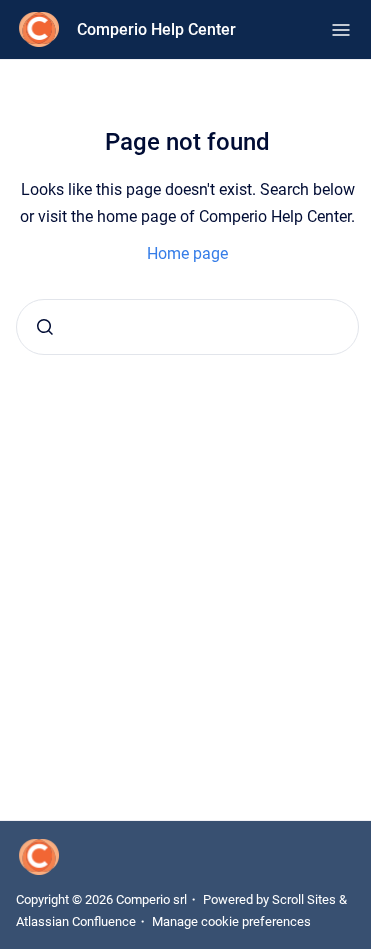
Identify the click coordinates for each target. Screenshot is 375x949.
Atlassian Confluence (76, 921)
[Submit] (45, 327)
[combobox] (187, 327)
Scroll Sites (304, 899)
